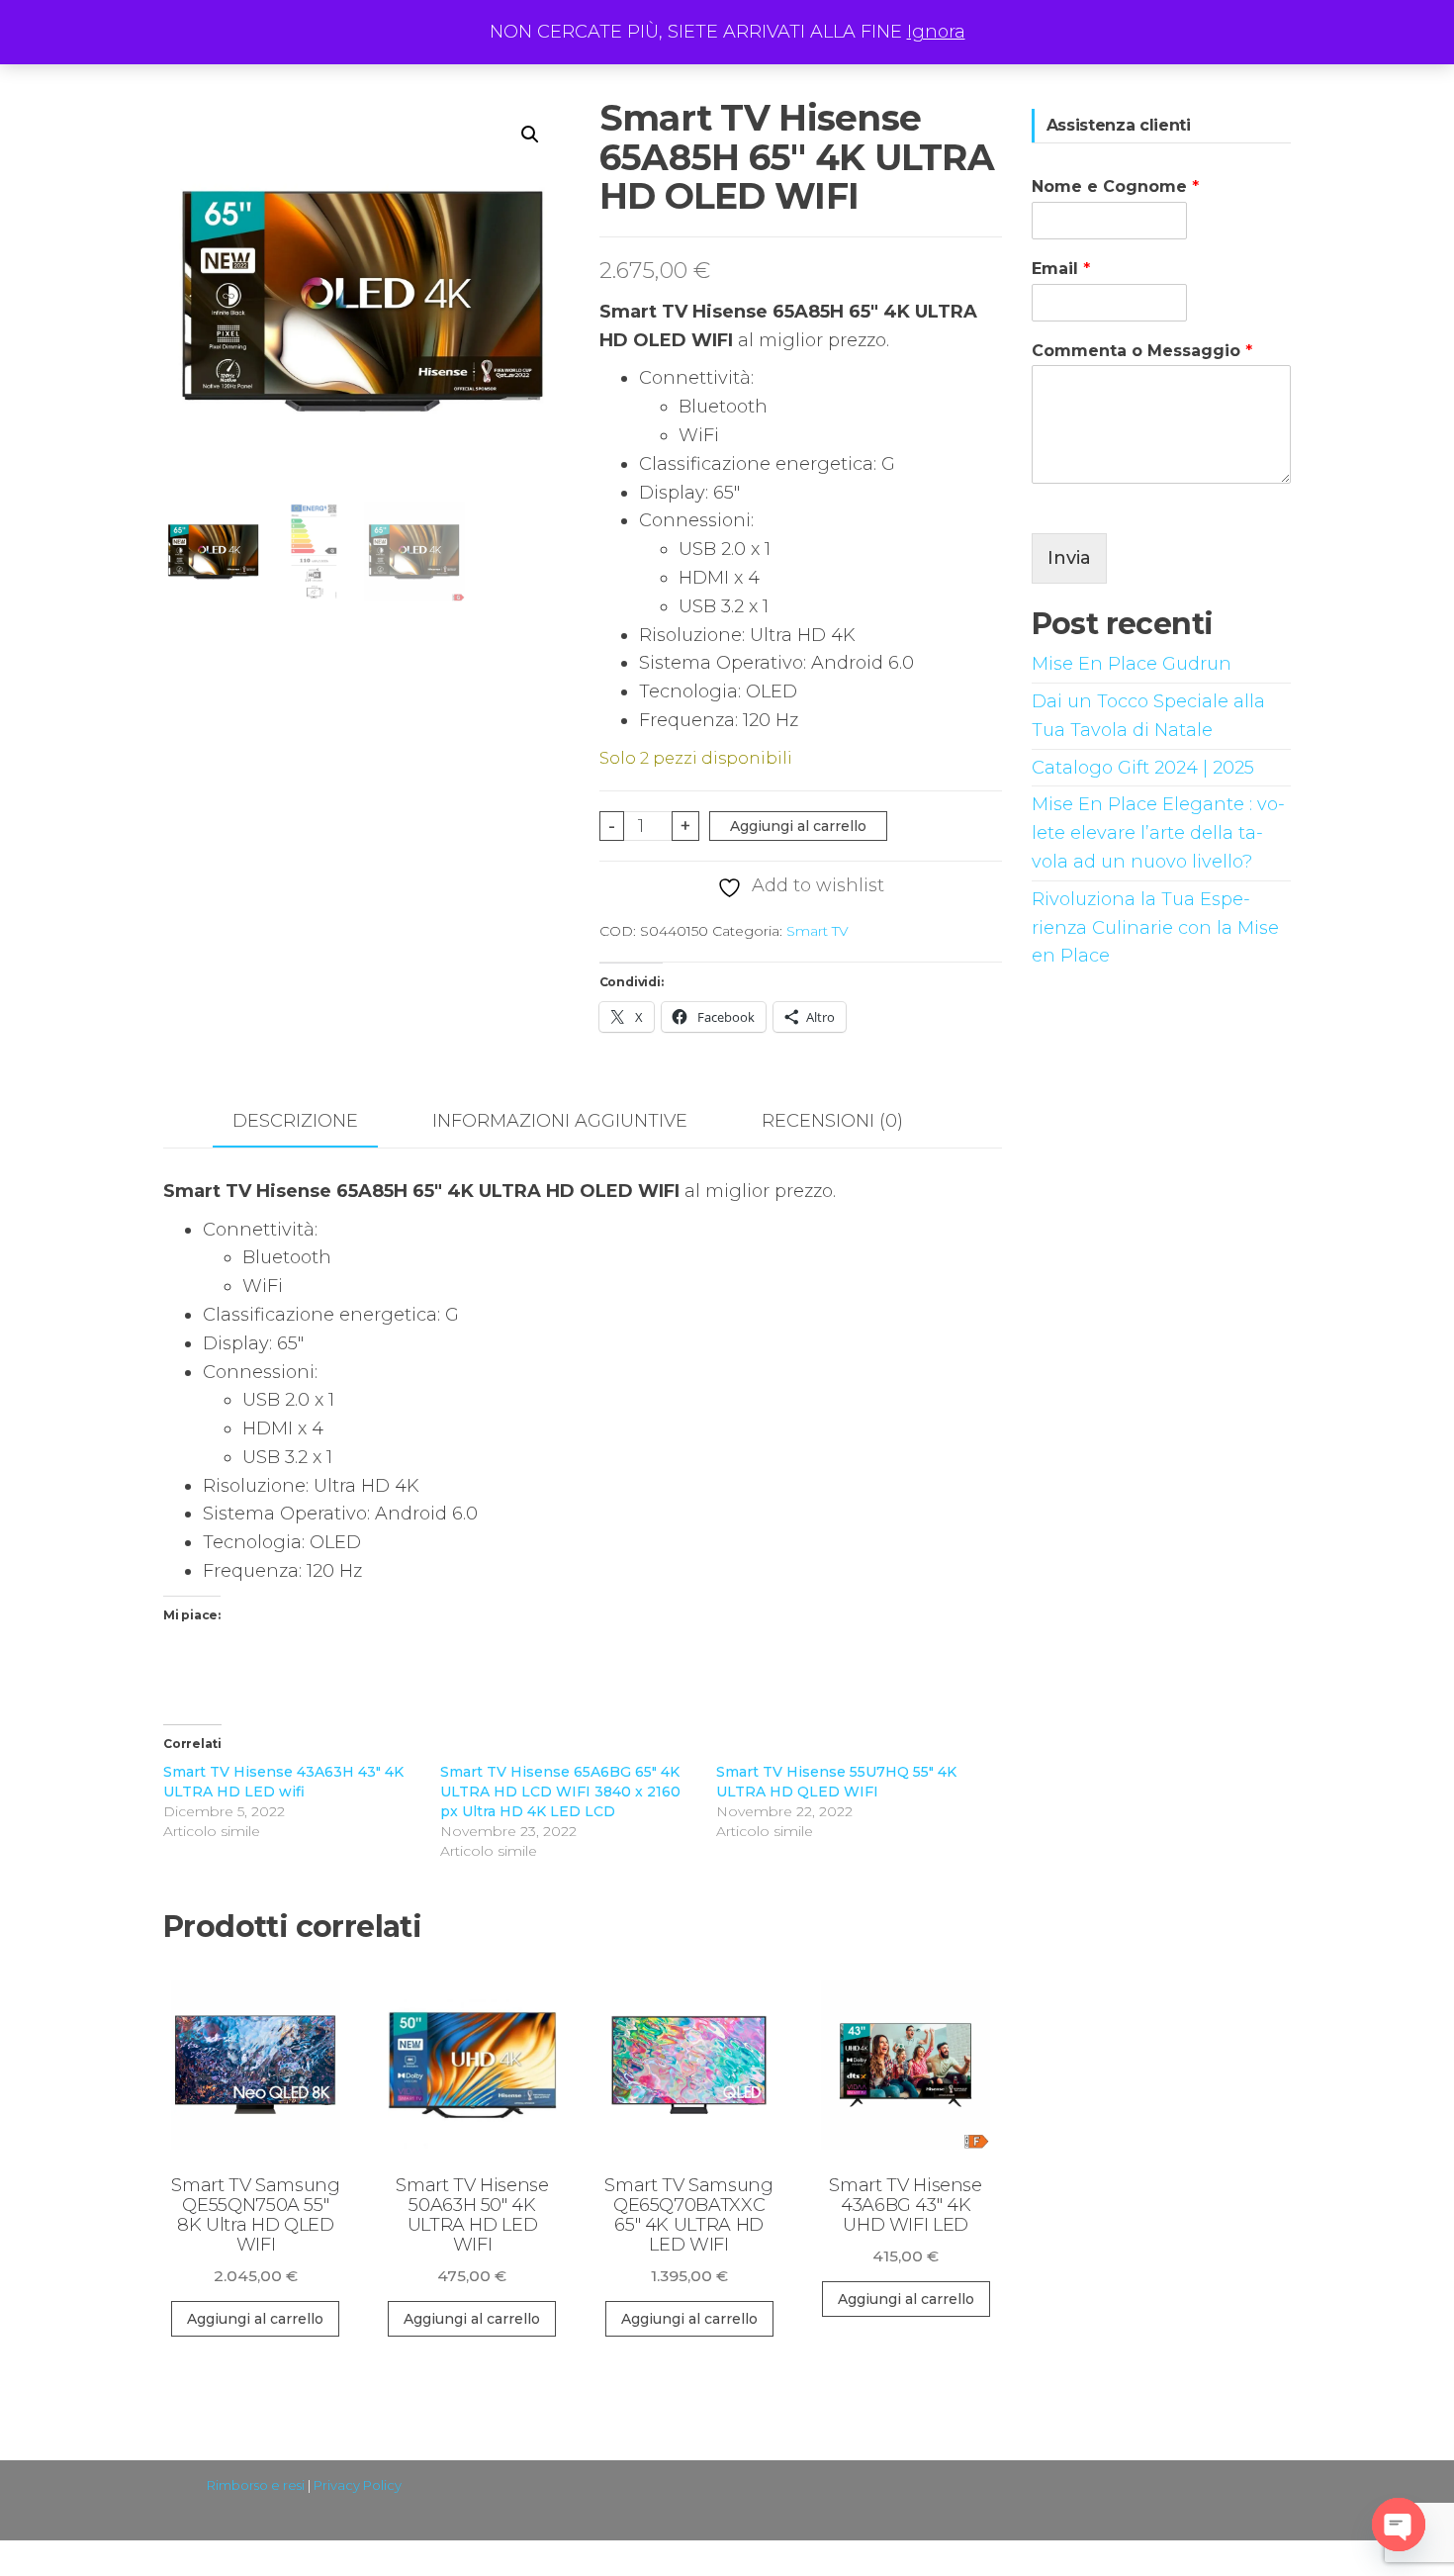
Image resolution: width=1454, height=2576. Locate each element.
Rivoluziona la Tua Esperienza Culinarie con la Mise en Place (1155, 928)
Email (1061, 269)
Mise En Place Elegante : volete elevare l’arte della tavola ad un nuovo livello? (1158, 833)
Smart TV (818, 931)
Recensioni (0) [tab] (832, 1121)
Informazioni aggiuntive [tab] (560, 1121)
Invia (1069, 558)
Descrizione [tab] (295, 1121)
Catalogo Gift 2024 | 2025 (1143, 768)
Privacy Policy (358, 2485)
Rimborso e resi (256, 2485)
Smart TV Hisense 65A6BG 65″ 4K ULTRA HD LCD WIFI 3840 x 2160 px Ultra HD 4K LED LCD (560, 1792)
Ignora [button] (936, 32)
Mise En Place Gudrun (1132, 664)
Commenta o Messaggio (1142, 351)
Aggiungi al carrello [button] (255, 2319)
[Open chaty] (1399, 2525)
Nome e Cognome (1115, 186)
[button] (530, 135)
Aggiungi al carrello (798, 826)
